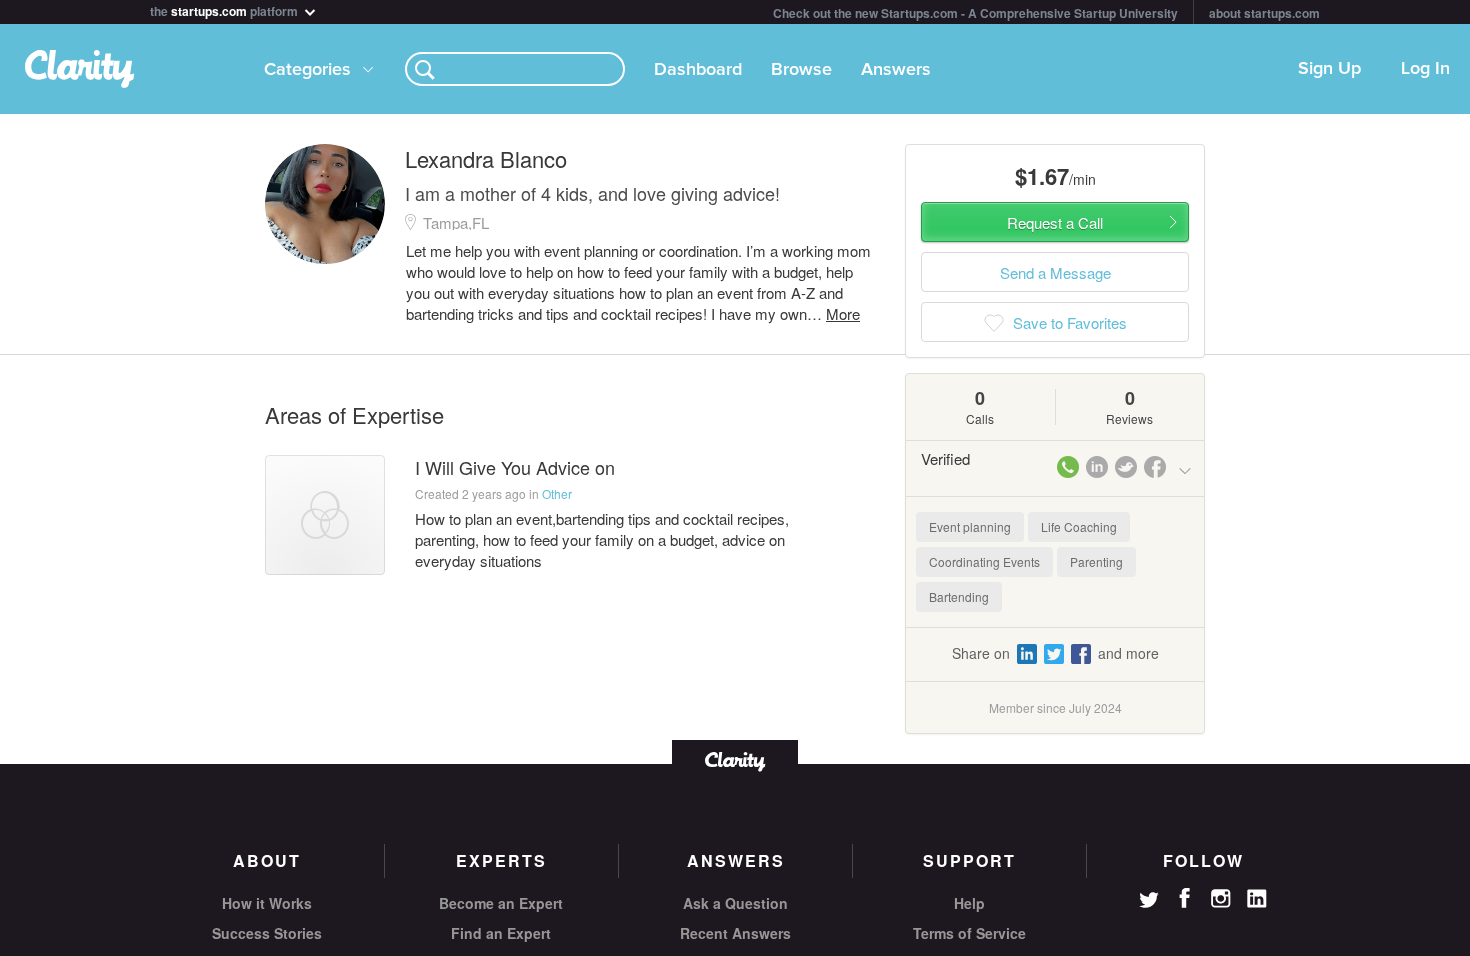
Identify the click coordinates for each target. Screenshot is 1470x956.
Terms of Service (969, 933)
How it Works (267, 903)
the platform (225, 9)
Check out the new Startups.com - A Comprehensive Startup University (975, 13)
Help (969, 903)
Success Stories (267, 933)
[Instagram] (1221, 899)
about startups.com (1264, 13)
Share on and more (1055, 653)
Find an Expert (501, 933)
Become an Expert (501, 903)
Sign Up (1329, 69)
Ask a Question (735, 903)
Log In (1425, 69)
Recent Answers (735, 933)
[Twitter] (1149, 902)
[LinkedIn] (1257, 899)
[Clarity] (735, 759)
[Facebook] (1185, 898)
